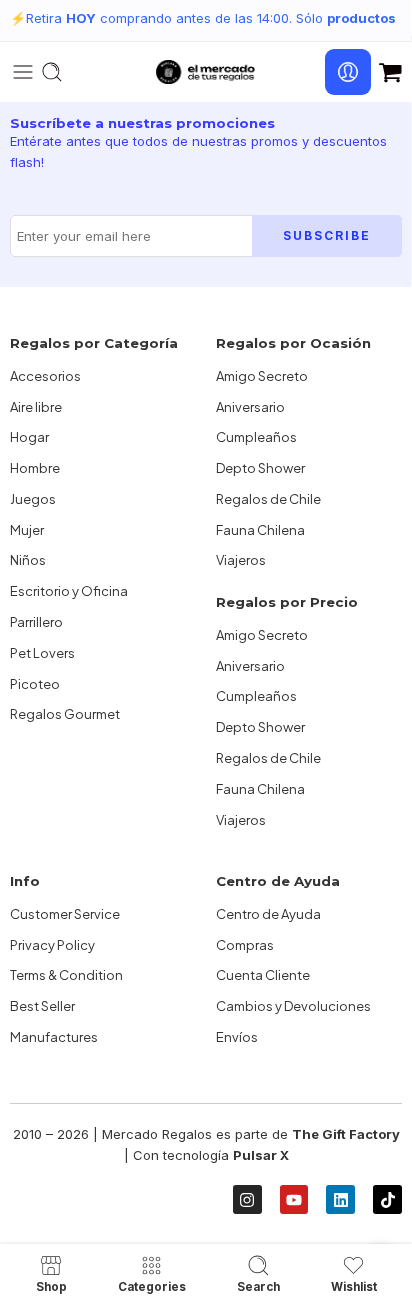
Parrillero (36, 622)
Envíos (237, 1037)
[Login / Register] (348, 72)
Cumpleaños (256, 437)
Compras (245, 945)
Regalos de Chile (268, 499)
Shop (51, 1287)
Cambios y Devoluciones (293, 1006)
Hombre (35, 468)
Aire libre (36, 407)
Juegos (33, 499)
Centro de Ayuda (268, 914)
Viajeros (241, 560)
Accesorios (45, 376)
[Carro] (390, 72)
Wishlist (354, 1287)
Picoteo (35, 684)
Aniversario (250, 407)
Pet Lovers (42, 653)
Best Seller (42, 1006)
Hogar (29, 437)
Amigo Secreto (262, 376)
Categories (152, 1287)
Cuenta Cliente (263, 975)
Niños (28, 560)
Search (258, 1287)
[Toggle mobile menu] (23, 72)
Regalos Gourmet (65, 714)
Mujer (27, 530)
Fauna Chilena (260, 530)
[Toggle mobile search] (52, 72)
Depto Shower (260, 468)
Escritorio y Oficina (69, 591)
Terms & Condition (66, 975)
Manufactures (54, 1037)
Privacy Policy (52, 945)
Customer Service (65, 914)
